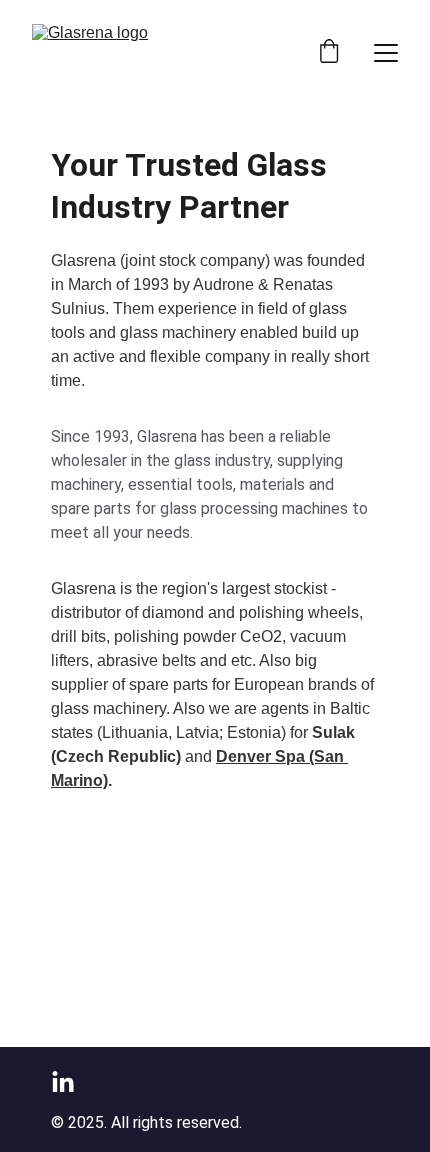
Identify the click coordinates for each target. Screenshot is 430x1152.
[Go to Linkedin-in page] (63, 1083)
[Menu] (386, 53)
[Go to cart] (329, 53)
